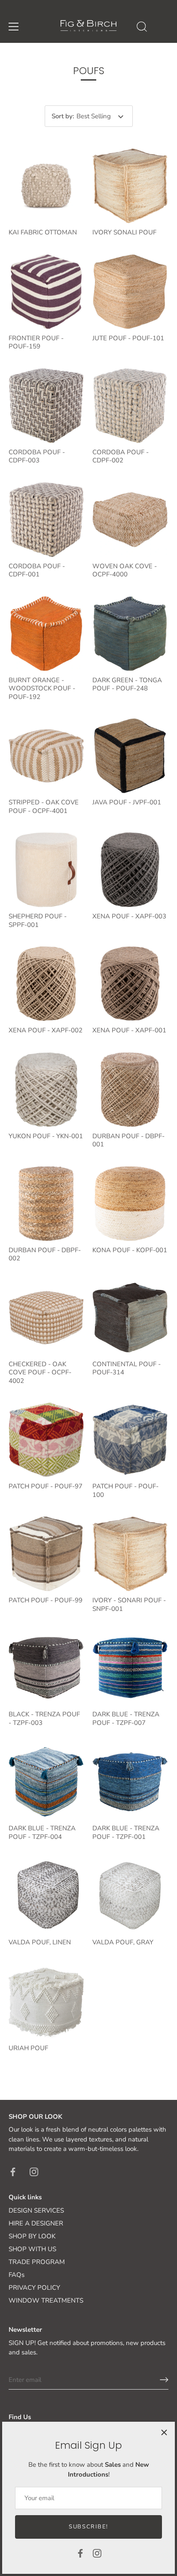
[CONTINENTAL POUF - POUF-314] (130, 1318)
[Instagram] (97, 2553)
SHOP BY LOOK (32, 2236)
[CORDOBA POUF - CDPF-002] (130, 406)
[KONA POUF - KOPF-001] (130, 1204)
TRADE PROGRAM (37, 2262)
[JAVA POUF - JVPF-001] (130, 756)
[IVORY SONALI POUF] (130, 186)
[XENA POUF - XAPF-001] (130, 984)
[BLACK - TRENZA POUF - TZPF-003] (46, 1668)
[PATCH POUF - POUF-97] (46, 1440)
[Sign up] (164, 2380)
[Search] (142, 28)
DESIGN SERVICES (36, 2210)
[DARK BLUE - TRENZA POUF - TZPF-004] (46, 1782)
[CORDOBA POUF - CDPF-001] (46, 520)
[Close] (164, 2432)
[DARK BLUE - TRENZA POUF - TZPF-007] (130, 1668)
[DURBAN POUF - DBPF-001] (130, 1090)
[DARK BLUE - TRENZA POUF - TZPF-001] (130, 1782)
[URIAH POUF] (46, 2002)
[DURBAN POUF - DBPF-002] (46, 1204)
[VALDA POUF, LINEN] (46, 1896)
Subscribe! (88, 2527)
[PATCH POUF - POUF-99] (46, 1554)
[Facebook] (80, 2553)
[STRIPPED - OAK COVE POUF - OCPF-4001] (46, 756)
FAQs (17, 2275)
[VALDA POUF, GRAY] (130, 1896)
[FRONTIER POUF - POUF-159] (46, 292)
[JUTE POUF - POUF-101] (130, 292)
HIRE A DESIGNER (36, 2223)
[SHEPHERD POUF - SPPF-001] (46, 870)
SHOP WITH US (32, 2249)
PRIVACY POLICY (34, 2288)
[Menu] (14, 27)
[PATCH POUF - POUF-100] (130, 1440)
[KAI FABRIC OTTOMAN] (46, 186)
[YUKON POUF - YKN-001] (46, 1090)
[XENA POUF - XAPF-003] (130, 870)
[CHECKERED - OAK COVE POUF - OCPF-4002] (46, 1318)
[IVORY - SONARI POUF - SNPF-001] (130, 1554)
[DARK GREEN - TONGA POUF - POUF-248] (130, 634)
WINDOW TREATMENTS (46, 2300)
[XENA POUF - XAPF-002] (46, 984)
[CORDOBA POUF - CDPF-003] (46, 406)
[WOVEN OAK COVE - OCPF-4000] (130, 520)
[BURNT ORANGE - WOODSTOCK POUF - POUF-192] (46, 634)
